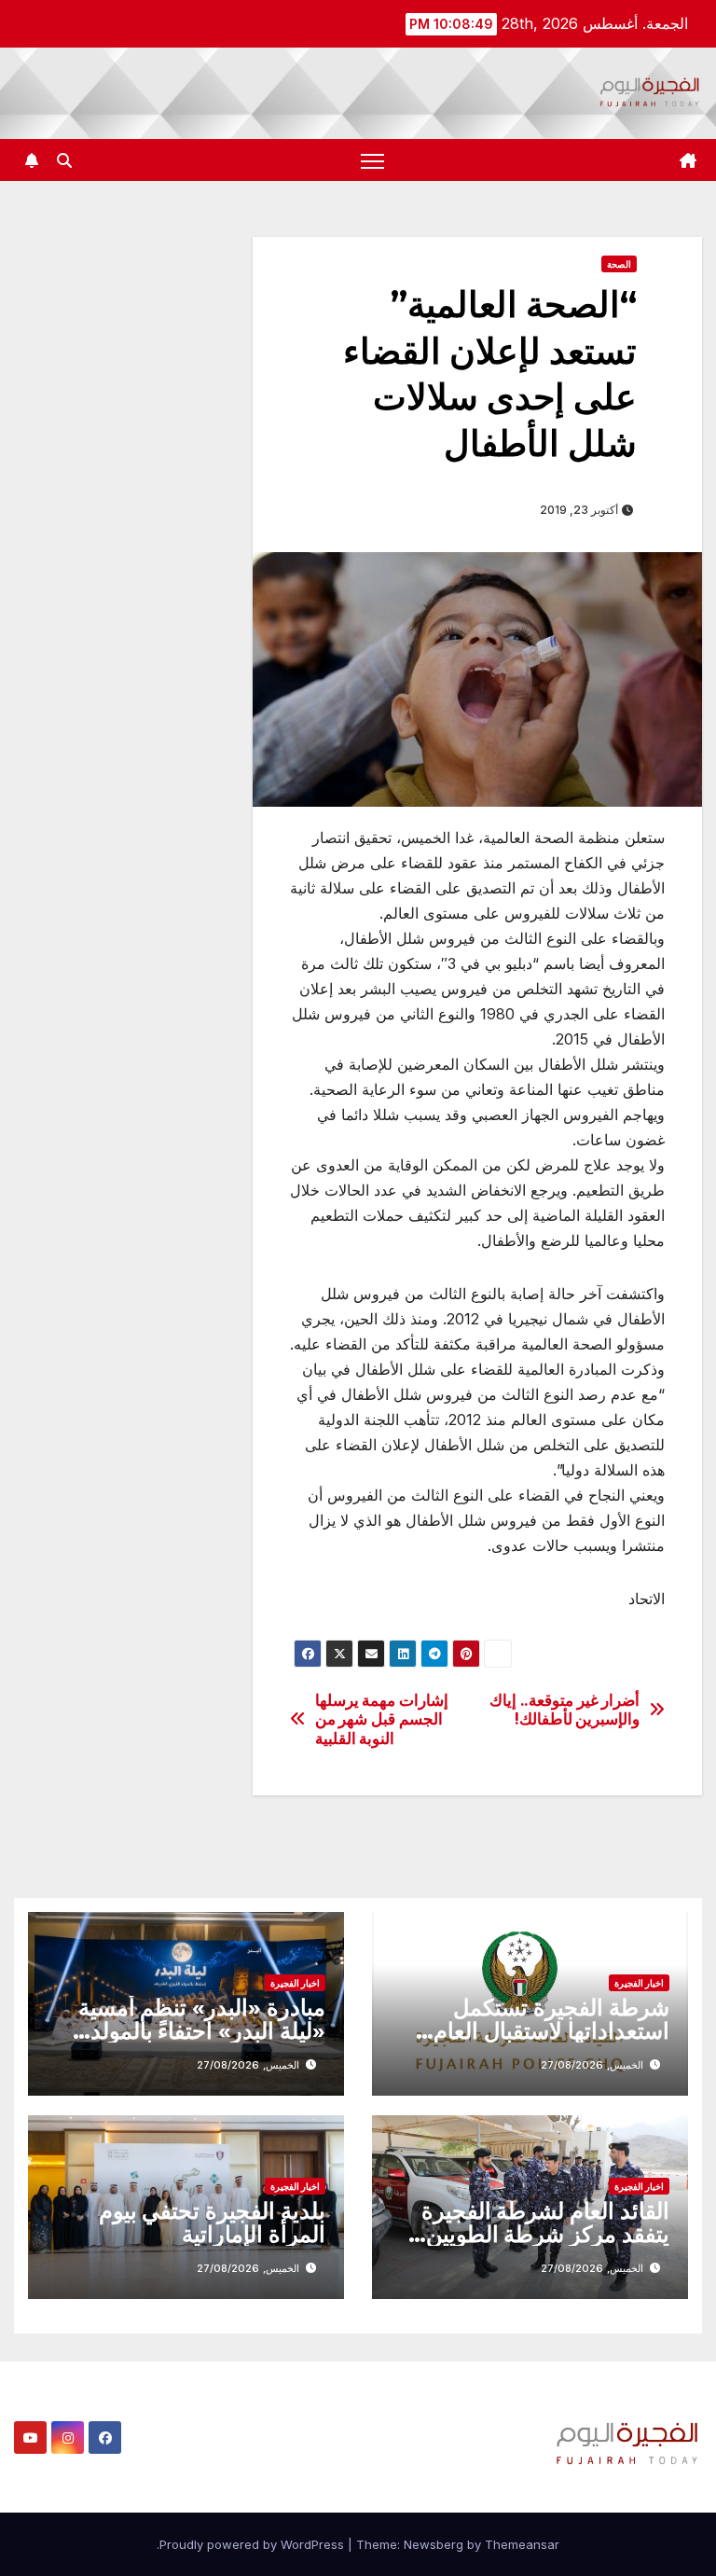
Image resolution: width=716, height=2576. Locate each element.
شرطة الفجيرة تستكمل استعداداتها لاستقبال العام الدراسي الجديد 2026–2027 (532, 2031)
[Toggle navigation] (372, 160)
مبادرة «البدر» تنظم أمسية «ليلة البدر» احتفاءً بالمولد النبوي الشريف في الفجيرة (202, 2031)
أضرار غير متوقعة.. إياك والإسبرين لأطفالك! (565, 1710)
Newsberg (434, 2544)
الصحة (619, 264)
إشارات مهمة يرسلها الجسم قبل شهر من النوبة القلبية (382, 1719)
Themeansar (522, 2544)
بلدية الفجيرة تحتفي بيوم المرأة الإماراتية (212, 2223)
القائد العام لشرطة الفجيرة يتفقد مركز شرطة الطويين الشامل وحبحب (545, 2234)
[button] (64, 160)
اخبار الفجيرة (639, 1983)
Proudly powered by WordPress (254, 2544)
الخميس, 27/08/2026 (592, 2065)
